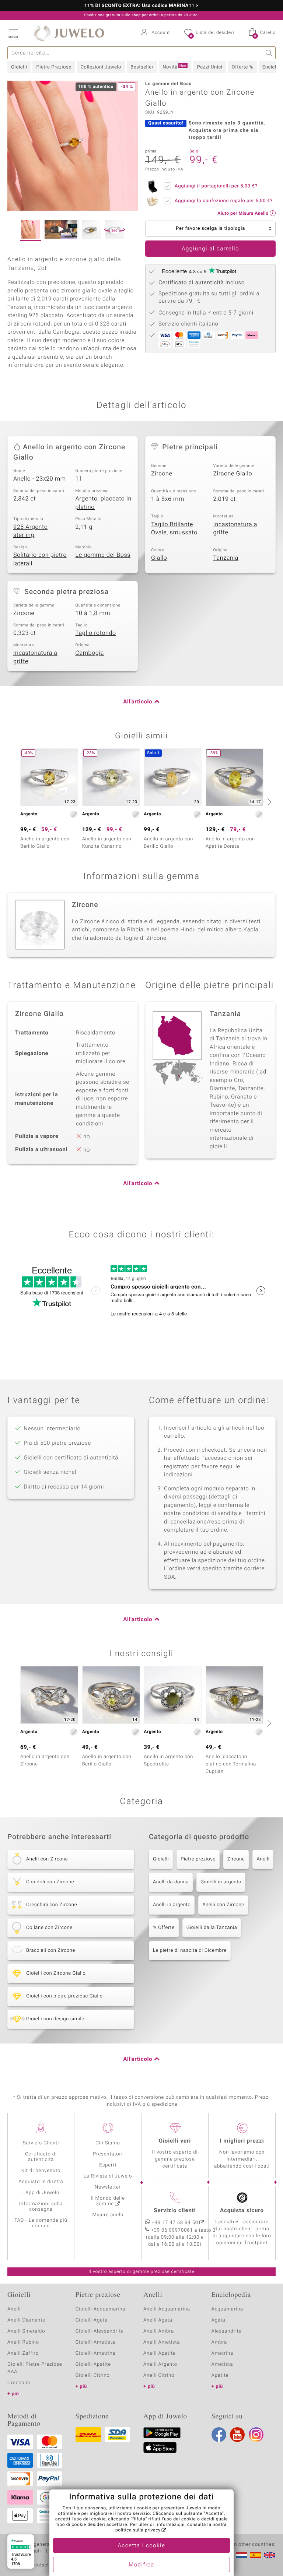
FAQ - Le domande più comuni (41, 2223)
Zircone (162, 474)
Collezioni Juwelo (101, 67)
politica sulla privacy (138, 2530)
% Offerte (164, 1928)
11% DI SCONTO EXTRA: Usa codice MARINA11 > (142, 6)
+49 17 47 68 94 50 (175, 2223)
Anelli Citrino (159, 2375)
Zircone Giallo (233, 474)
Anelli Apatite (160, 2353)
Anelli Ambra (159, 2331)
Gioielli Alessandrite (100, 2331)
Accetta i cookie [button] (142, 2546)
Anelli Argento (160, 2364)
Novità (174, 67)
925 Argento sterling (30, 531)
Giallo (159, 558)
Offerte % (242, 67)
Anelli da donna (171, 1882)
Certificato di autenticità (41, 2157)
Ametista (222, 2364)
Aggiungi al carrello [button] (210, 249)
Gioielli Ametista (95, 2342)
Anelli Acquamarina (167, 2309)
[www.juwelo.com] (269, 2555)
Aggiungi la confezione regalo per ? (224, 201)
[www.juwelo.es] (255, 2555)
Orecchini (19, 2383)
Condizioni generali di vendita (42, 2545)
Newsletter (108, 2187)
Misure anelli (108, 2215)
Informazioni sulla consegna (41, 2207)
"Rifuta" (139, 2519)
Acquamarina (227, 2309)
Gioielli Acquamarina (101, 2309)
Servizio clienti (175, 2211)
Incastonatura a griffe (235, 529)
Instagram (256, 2435)
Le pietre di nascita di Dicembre (190, 1951)
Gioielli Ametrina (96, 2353)
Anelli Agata (158, 2320)
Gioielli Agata (92, 2320)
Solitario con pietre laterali (40, 559)
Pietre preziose (198, 1859)
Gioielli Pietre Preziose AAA (35, 2368)
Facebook (219, 2435)
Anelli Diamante (26, 2320)
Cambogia (90, 653)
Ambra (219, 2342)
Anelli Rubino (23, 2342)
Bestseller (142, 67)
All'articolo (138, 702)
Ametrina (223, 2353)
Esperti (108, 2165)
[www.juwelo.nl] (241, 2555)
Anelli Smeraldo (26, 2331)
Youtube (237, 2435)
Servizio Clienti (41, 2143)
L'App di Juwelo (41, 2193)
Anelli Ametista (162, 2342)
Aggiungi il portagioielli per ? (216, 186)
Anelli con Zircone (223, 1905)
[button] (13, 33)
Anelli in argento (172, 1905)
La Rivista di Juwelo (108, 2176)
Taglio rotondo (96, 633)
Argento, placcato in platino (104, 503)
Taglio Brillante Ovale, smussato (174, 529)
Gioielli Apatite (93, 2364)
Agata (219, 2320)
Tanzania (226, 558)
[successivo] (268, 802)
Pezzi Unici (209, 67)
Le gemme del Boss (103, 555)
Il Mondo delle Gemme (108, 2201)
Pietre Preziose (54, 67)
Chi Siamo (108, 2143)
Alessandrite (227, 2331)
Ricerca (269, 53)
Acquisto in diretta (41, 2182)
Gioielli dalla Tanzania (212, 1928)
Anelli (263, 1859)
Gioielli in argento (221, 1882)
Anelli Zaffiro (23, 2353)
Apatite (220, 2375)
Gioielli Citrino (93, 2375)
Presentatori (108, 2154)
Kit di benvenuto (41, 2171)
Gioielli (19, 67)
